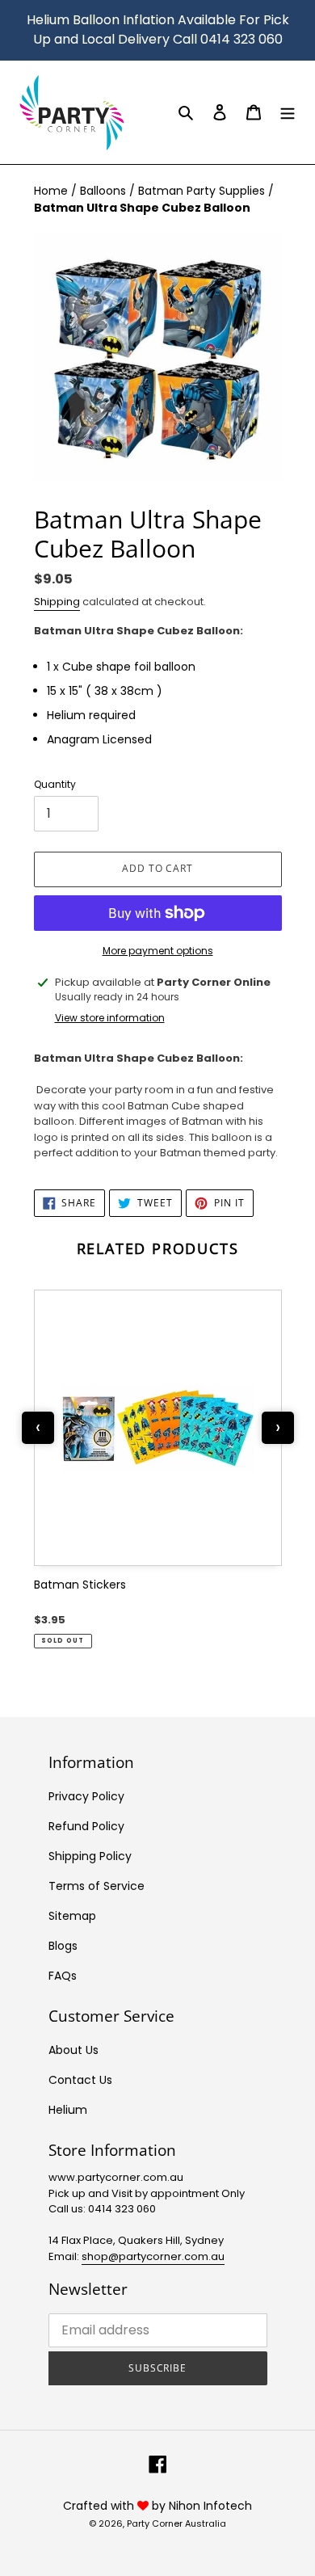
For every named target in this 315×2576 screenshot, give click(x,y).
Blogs (63, 1946)
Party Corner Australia (176, 2523)
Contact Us (80, 2080)
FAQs (63, 1976)
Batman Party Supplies (203, 191)
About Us (73, 2050)
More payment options (158, 951)
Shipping (57, 602)
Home (52, 191)
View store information (110, 1018)
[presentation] (38, 1428)
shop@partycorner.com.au (153, 2256)
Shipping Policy (90, 1856)
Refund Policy (86, 1826)
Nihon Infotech (210, 2506)
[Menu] (288, 112)
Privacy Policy (86, 1796)
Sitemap (72, 1916)
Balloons (105, 191)
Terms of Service (97, 1886)
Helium (68, 2110)
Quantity (55, 784)
